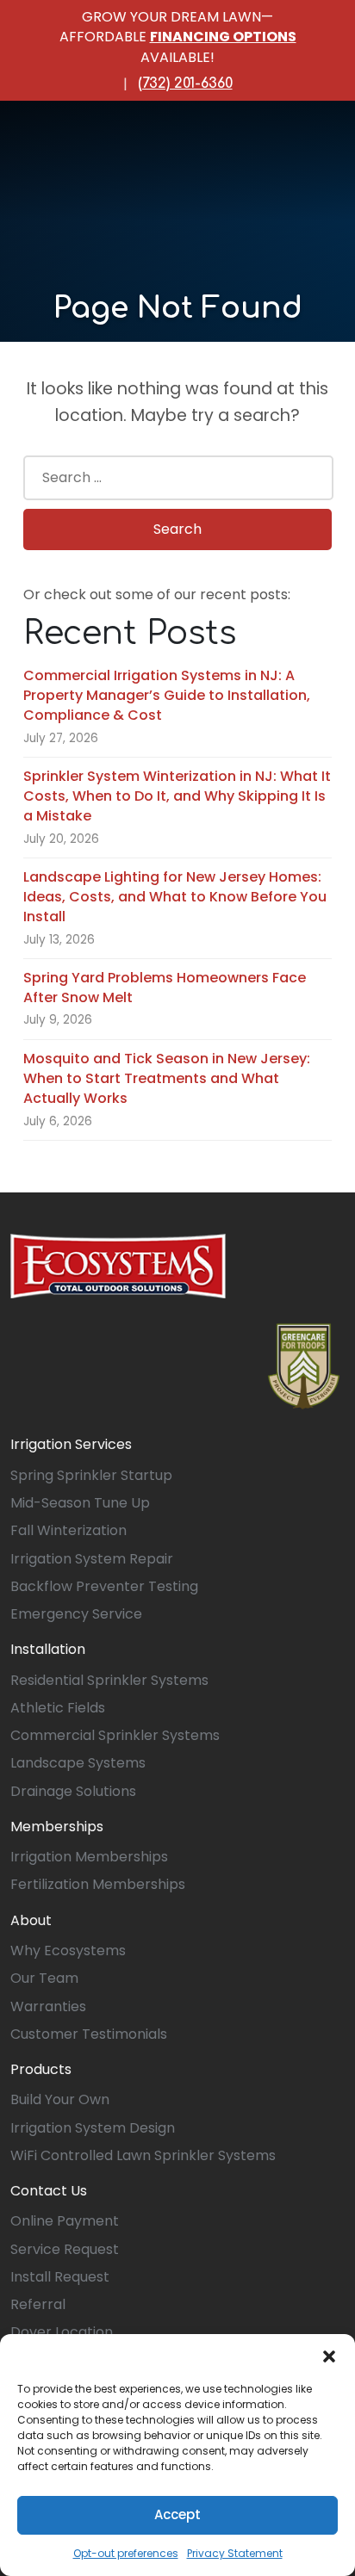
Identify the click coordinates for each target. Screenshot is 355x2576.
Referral (38, 2304)
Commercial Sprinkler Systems (115, 1735)
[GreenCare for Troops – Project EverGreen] (304, 1366)
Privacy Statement (235, 2553)
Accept (177, 2514)
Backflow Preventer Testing (104, 1586)
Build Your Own (60, 2099)
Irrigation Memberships (89, 1857)
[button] (329, 2356)
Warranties (48, 2006)
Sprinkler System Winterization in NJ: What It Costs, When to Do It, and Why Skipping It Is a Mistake (177, 796)
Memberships (57, 1827)
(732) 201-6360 (185, 84)
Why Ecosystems (68, 1951)
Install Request (60, 2277)
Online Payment (65, 2221)
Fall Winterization (69, 1530)
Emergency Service (76, 1614)
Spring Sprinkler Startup (91, 1475)
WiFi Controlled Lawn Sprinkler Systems (143, 2155)
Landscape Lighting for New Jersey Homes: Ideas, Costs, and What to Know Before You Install (175, 897)
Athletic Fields (58, 1708)
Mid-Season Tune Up (80, 1503)
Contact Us (49, 2191)
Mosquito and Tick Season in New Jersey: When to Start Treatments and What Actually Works (167, 1079)
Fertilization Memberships (98, 1884)
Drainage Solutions (73, 1791)
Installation (48, 1649)
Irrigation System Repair (92, 1559)
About (31, 1920)
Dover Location (62, 2332)
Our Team (44, 1978)
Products (41, 2069)
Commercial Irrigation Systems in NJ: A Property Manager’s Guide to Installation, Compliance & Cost (167, 696)
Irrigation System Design (93, 2128)
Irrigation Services (71, 1444)
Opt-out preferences (126, 2553)
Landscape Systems (78, 1763)
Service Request (65, 2249)
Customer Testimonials (89, 2034)
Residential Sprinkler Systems (109, 1680)
